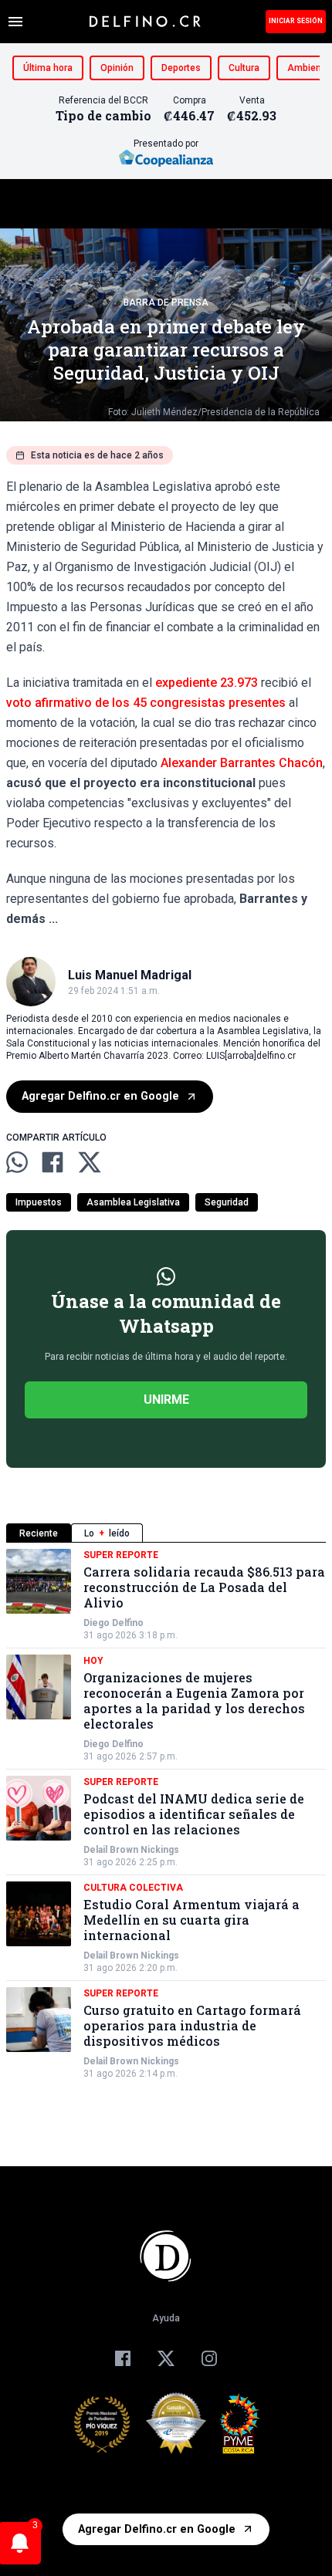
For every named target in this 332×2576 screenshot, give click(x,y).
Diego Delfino (113, 1623)
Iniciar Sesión (296, 21)
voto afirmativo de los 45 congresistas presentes (146, 703)
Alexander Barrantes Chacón (242, 763)
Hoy (93, 1661)
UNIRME (166, 1400)
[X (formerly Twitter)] (166, 2358)
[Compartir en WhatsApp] (17, 1162)
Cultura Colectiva (133, 1888)
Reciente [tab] (39, 1533)
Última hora (48, 68)
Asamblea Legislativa (133, 1202)
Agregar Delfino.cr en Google (100, 1096)
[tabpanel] (166, 1814)
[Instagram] (209, 2358)
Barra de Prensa (166, 303)
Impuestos (39, 1202)
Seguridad (227, 1202)
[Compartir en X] (90, 1162)
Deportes (181, 68)
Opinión (117, 68)
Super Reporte (121, 1555)
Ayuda (166, 2318)
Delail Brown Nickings (131, 1850)
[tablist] (166, 1533)
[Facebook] (123, 2358)
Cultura (244, 68)
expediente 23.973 (207, 683)
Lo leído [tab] (107, 1533)
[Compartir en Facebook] (53, 1162)
